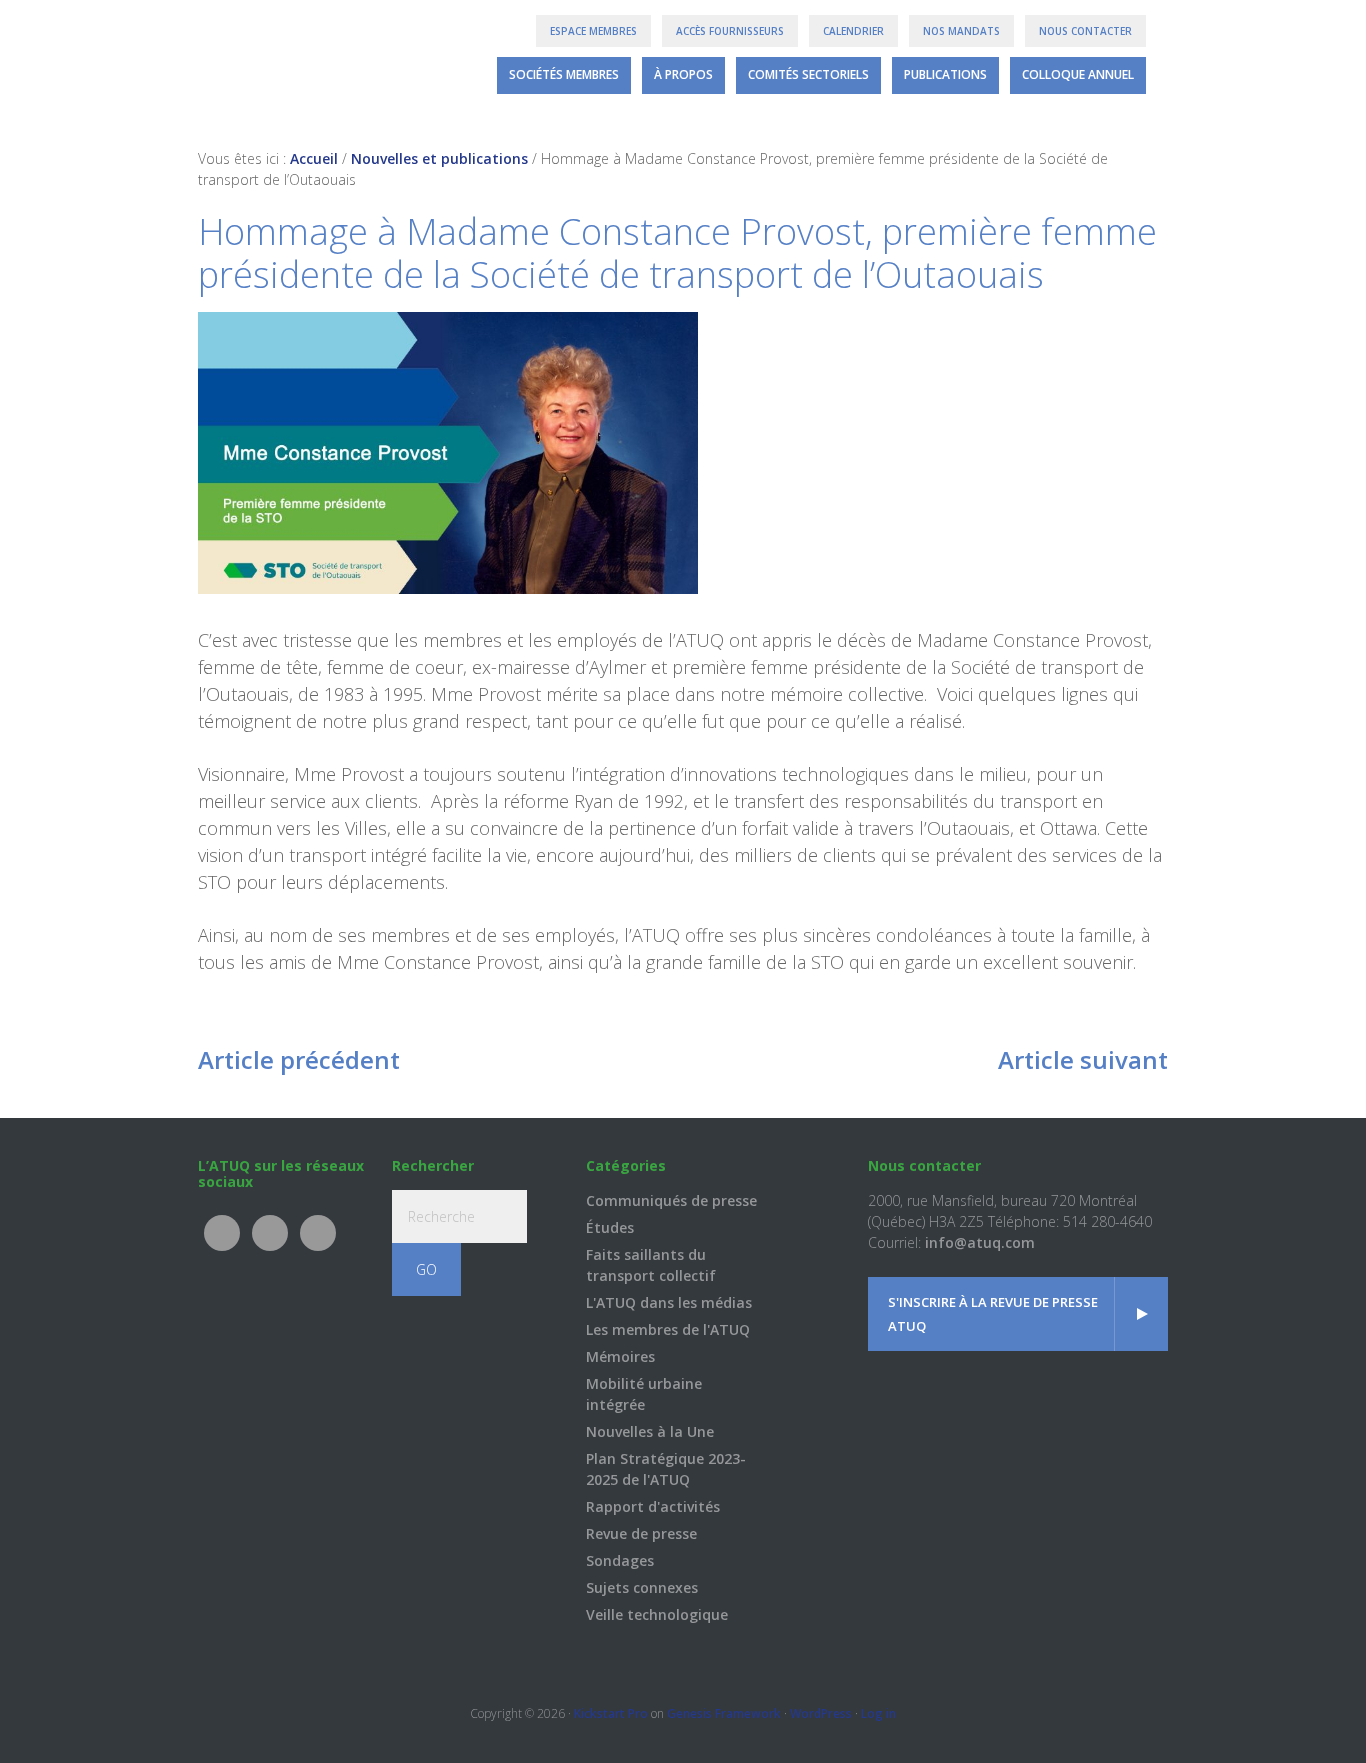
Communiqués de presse (671, 1200)
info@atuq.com (980, 1242)
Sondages (620, 1560)
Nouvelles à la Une (650, 1431)
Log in (878, 1713)
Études (610, 1227)
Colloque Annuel (1078, 74)
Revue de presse (641, 1533)
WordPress (821, 1713)
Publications (945, 74)
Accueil (314, 158)
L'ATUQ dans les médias (669, 1302)
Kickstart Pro (611, 1713)
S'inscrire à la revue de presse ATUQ (993, 1314)
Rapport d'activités (653, 1506)
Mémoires (620, 1356)
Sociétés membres (564, 74)
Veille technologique (657, 1614)
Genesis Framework (724, 1713)
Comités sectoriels (808, 74)
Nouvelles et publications (439, 158)
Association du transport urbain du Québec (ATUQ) (275, 60)
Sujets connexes (642, 1587)
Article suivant (1083, 1059)
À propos (683, 74)
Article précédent (299, 1059)
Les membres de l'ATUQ (668, 1329)
